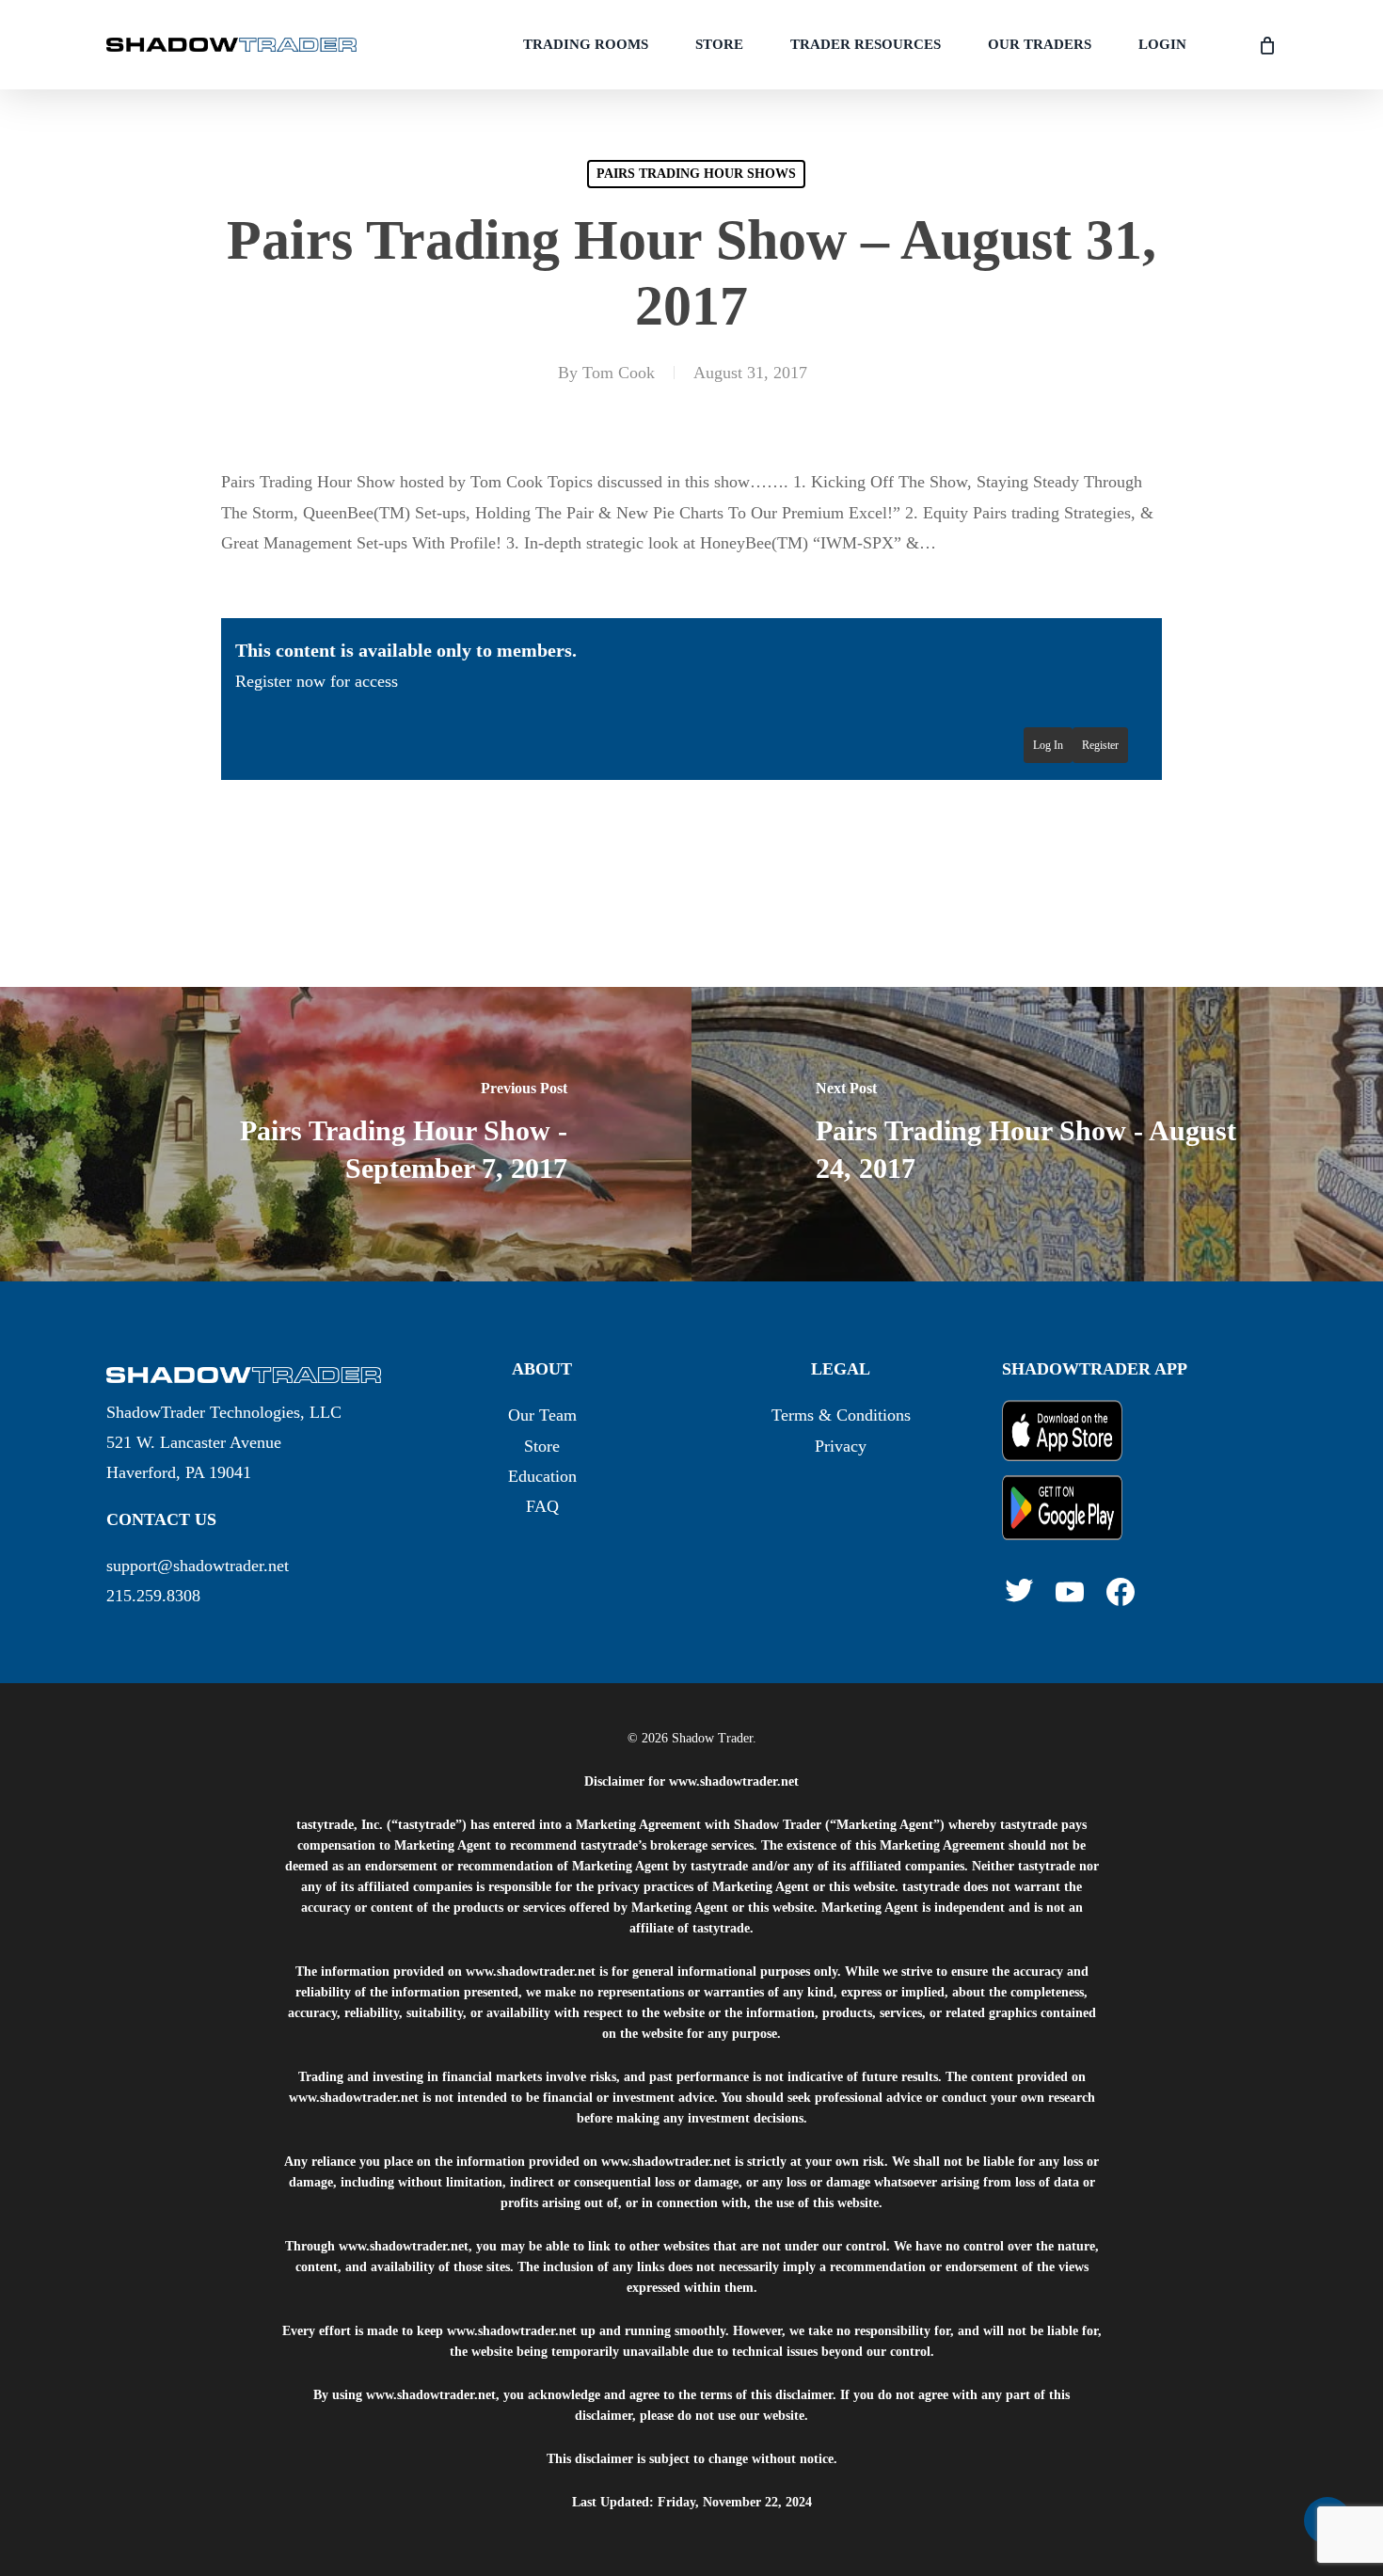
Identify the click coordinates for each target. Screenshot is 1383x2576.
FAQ (542, 1506)
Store (542, 1446)
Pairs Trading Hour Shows (696, 174)
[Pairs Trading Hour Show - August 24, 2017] (1037, 1134)
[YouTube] (1070, 1592)
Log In (1048, 745)
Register (1100, 745)
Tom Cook (619, 373)
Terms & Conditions (841, 1415)
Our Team (542, 1415)
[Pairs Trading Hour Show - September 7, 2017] (346, 1134)
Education (542, 1476)
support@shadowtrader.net (198, 1566)
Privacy (841, 1446)
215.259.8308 (153, 1596)
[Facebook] (1121, 1592)
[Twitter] (1019, 1590)
